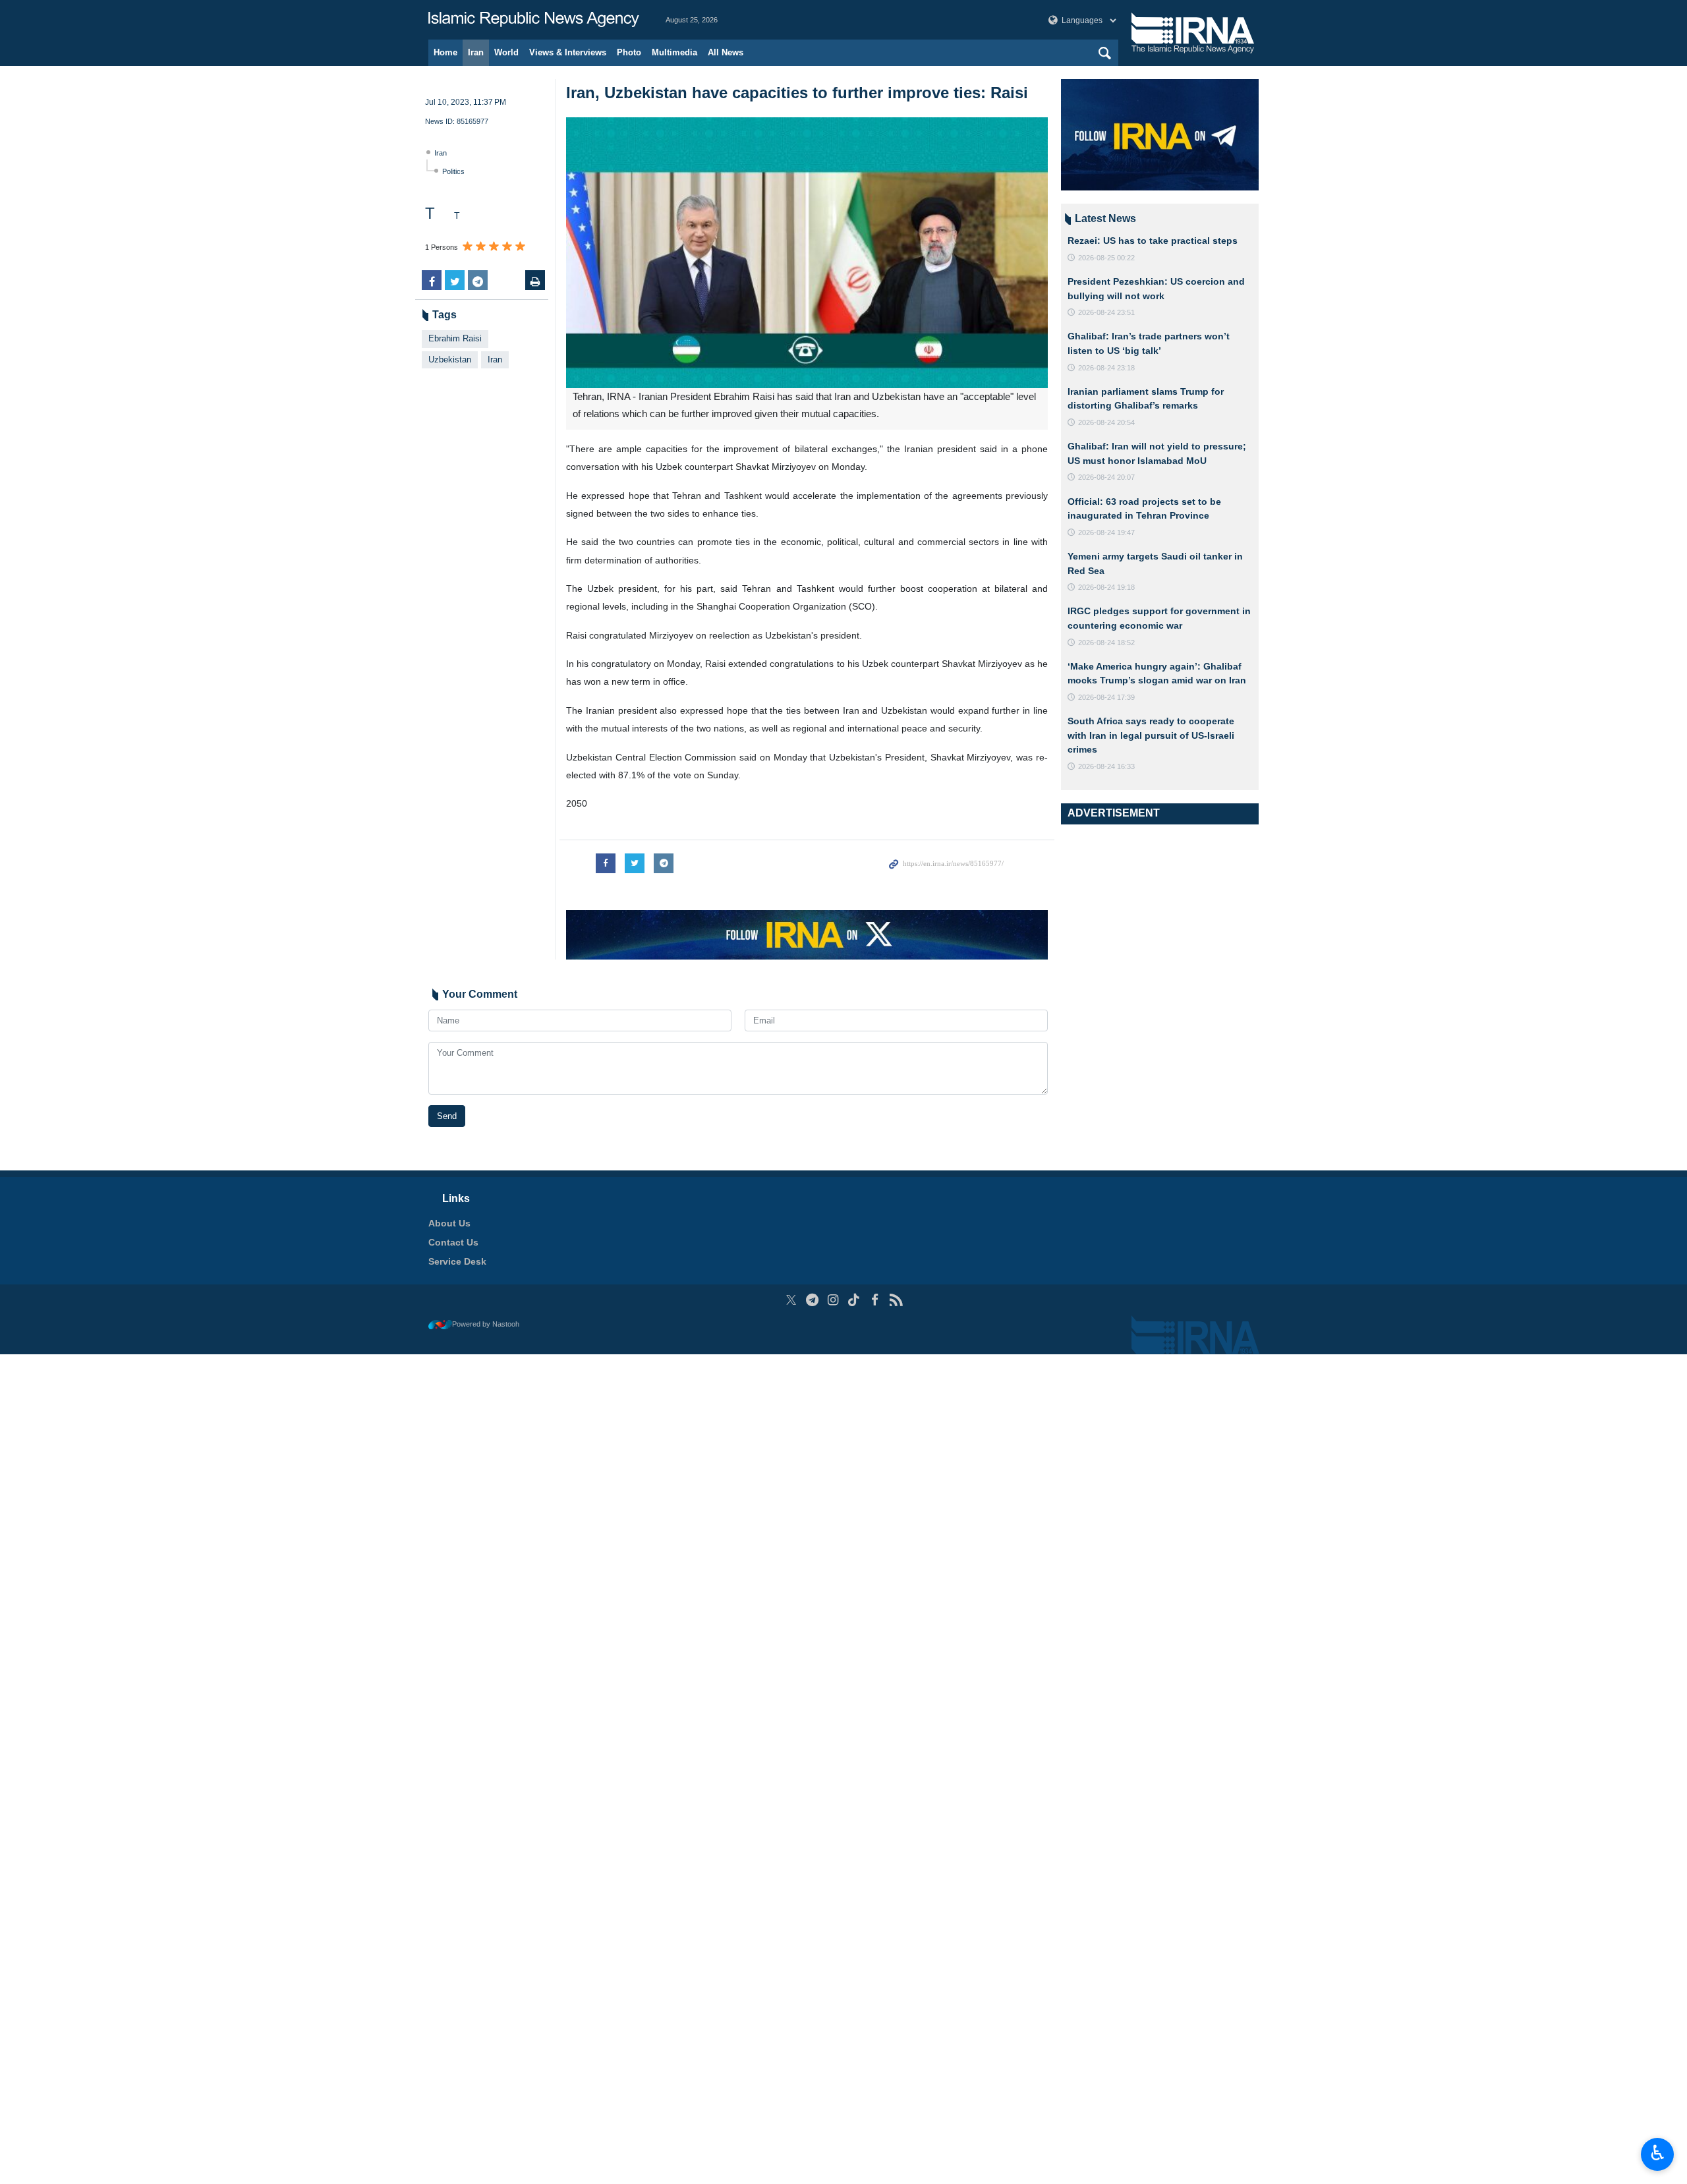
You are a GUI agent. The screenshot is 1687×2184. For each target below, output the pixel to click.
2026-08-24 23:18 (1106, 368)
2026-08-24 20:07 (1106, 477)
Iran (476, 52)
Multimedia (674, 52)
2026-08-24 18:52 (1106, 643)
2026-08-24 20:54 (1106, 422)
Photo (629, 52)
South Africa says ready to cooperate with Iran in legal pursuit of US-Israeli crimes (1151, 735)
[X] (791, 1300)
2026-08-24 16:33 (1106, 766)
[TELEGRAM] (812, 1300)
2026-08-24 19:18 (1106, 587)
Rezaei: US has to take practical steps (1153, 241)
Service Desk (457, 1261)
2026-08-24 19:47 (1106, 532)
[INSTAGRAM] (833, 1300)
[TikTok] (854, 1300)
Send (447, 1116)
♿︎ (1658, 2153)
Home (445, 52)
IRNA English (534, 20)
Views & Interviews (568, 52)
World (506, 52)
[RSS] (896, 1300)
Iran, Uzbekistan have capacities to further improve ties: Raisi (797, 93)
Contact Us (453, 1242)
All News (726, 52)
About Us (449, 1223)
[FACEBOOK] (875, 1300)
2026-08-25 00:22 (1106, 258)
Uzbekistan (450, 359)
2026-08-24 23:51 (1106, 312)
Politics (453, 171)
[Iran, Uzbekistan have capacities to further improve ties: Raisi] (807, 253)
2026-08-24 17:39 (1106, 697)
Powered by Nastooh (486, 1324)
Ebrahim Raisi (455, 338)
